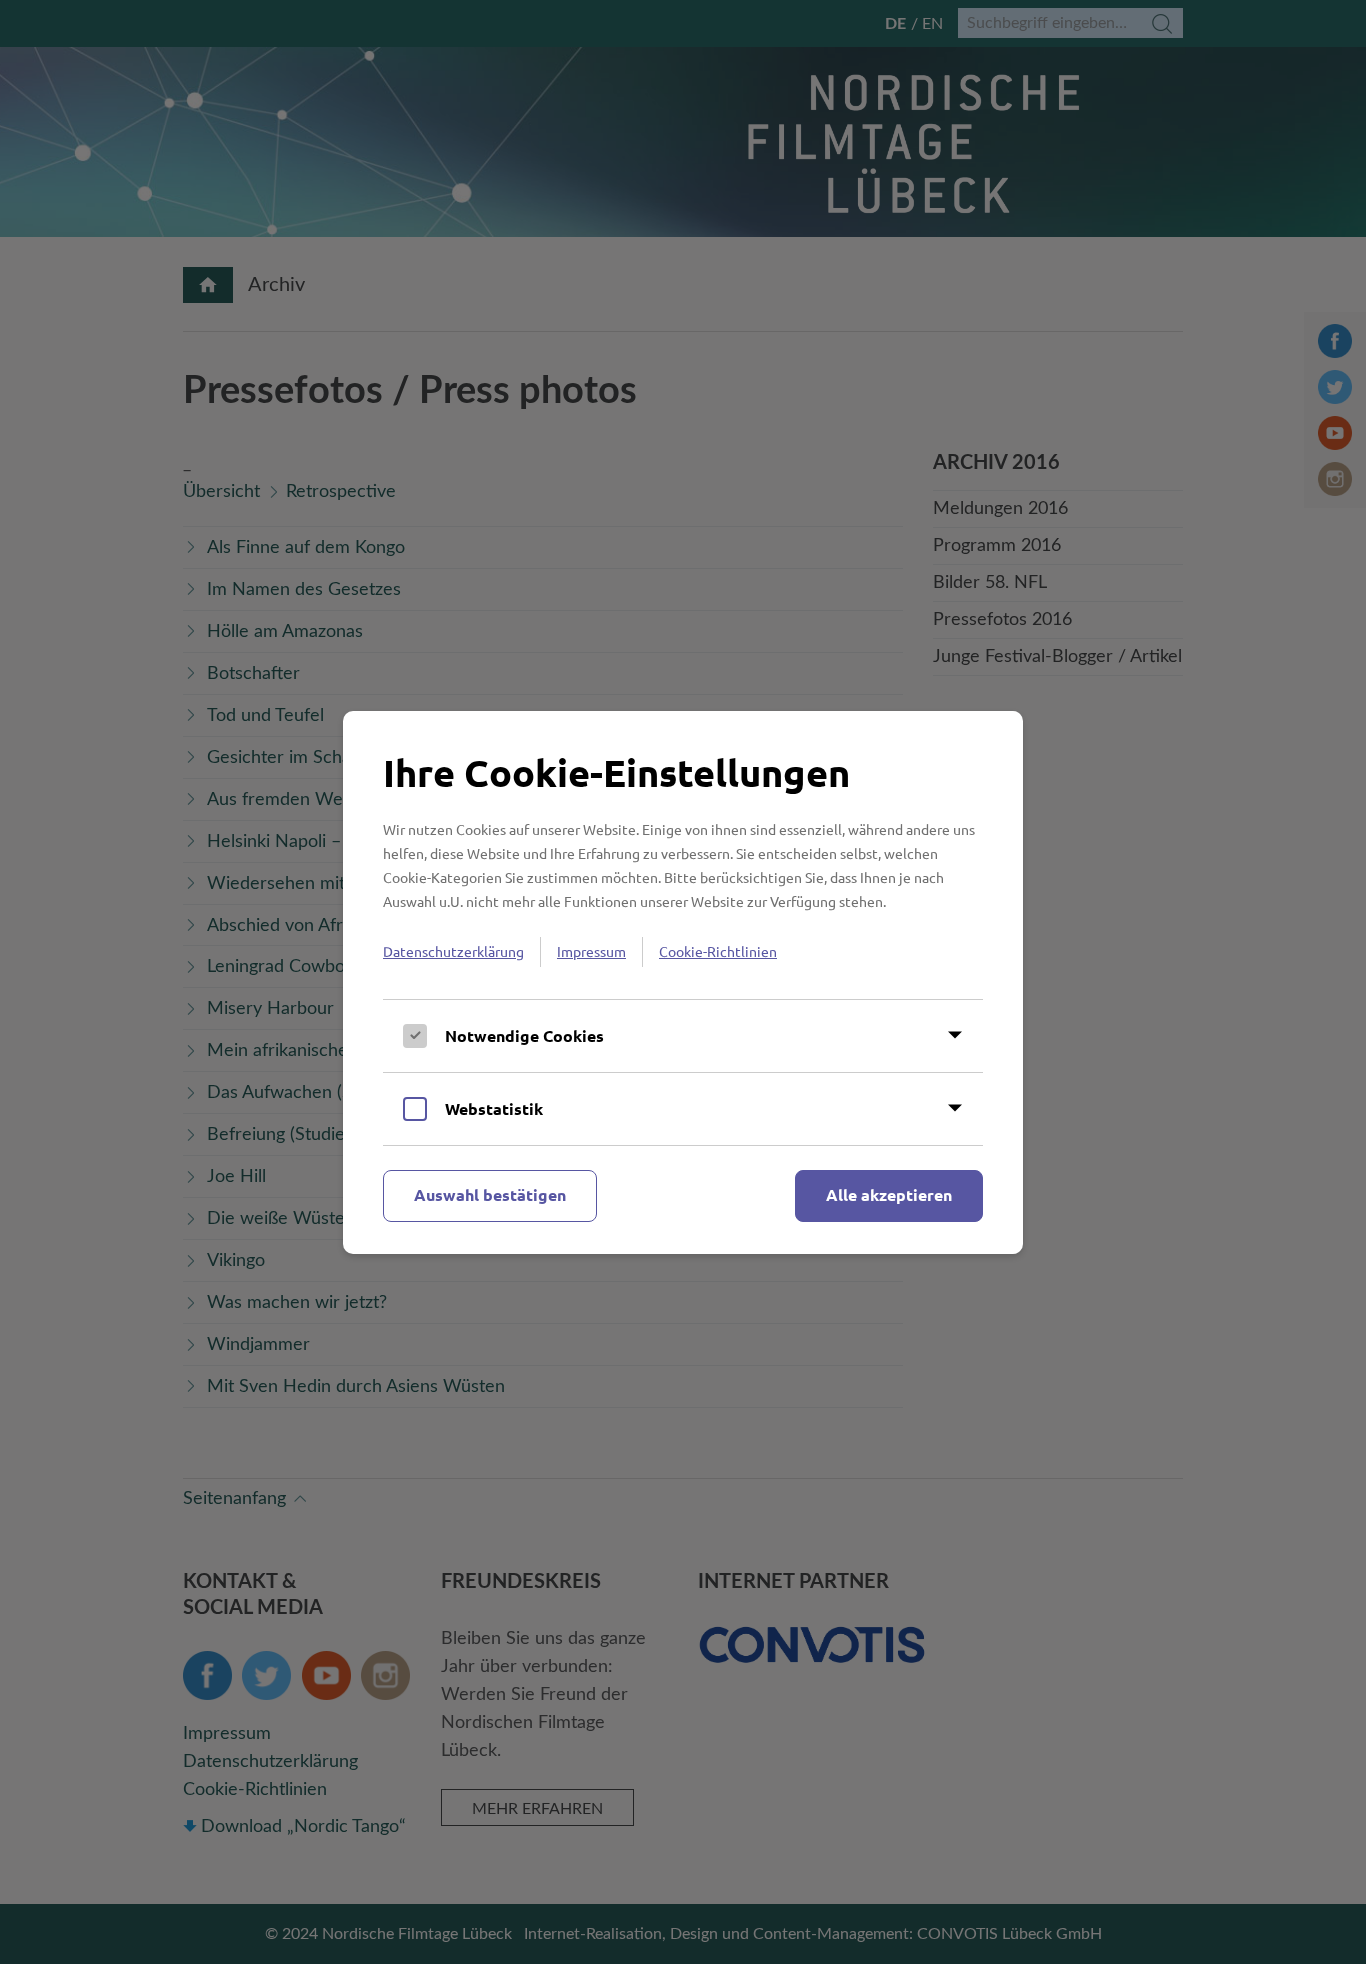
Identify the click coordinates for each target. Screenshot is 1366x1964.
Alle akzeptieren (889, 1194)
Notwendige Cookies (524, 1035)
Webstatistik (494, 1108)
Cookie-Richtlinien (718, 951)
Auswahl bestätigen (490, 1194)
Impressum (591, 951)
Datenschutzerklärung (453, 951)
